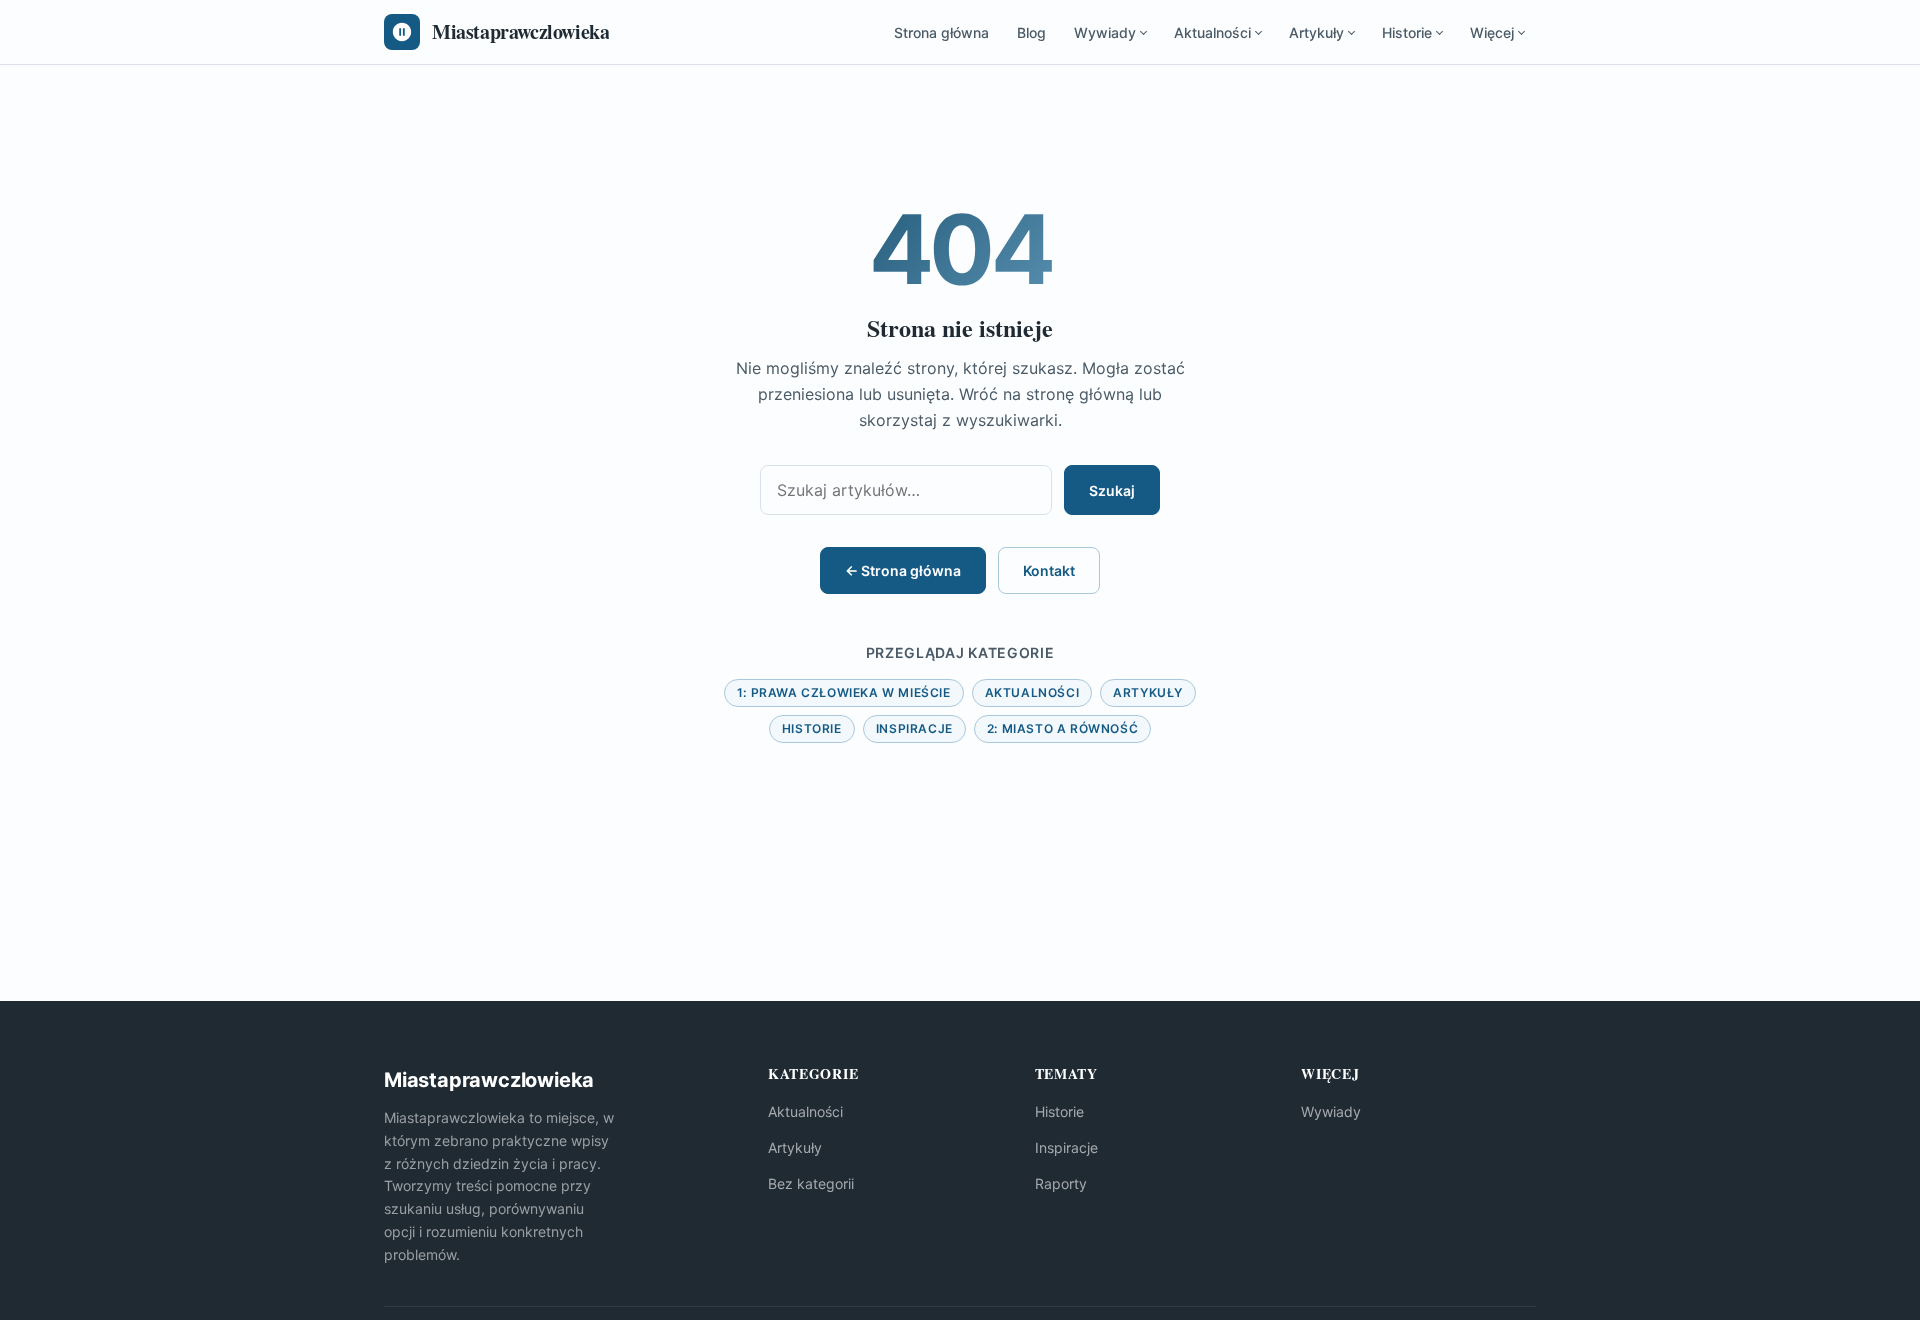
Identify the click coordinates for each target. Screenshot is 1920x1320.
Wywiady (1105, 32)
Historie (1407, 32)
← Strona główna (903, 570)
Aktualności (1212, 32)
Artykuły (1316, 32)
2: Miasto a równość (1062, 728)
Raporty (1061, 1183)
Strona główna (941, 32)
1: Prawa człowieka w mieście (844, 692)
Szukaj (1112, 490)
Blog (1031, 32)
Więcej (1492, 32)
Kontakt (1049, 570)
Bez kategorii (811, 1183)
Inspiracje (914, 728)
